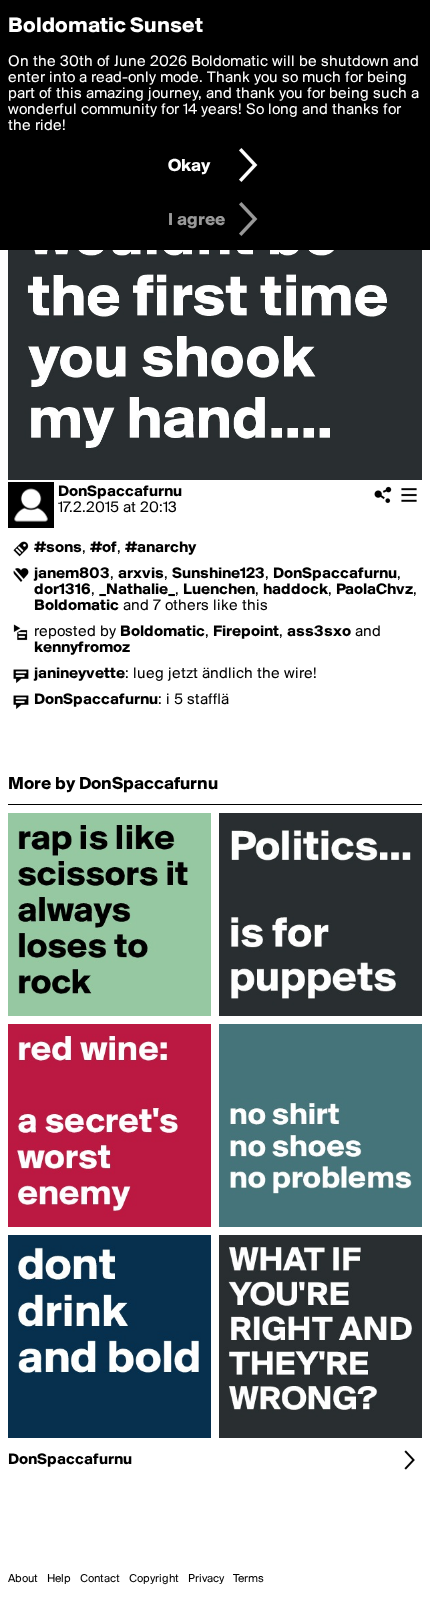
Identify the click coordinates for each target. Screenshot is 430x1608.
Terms (248, 1579)
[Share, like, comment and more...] (109, 1016)
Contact (100, 1579)
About (23, 1579)
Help (59, 1579)
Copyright (154, 1579)
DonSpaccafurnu (120, 492)
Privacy (206, 1579)
